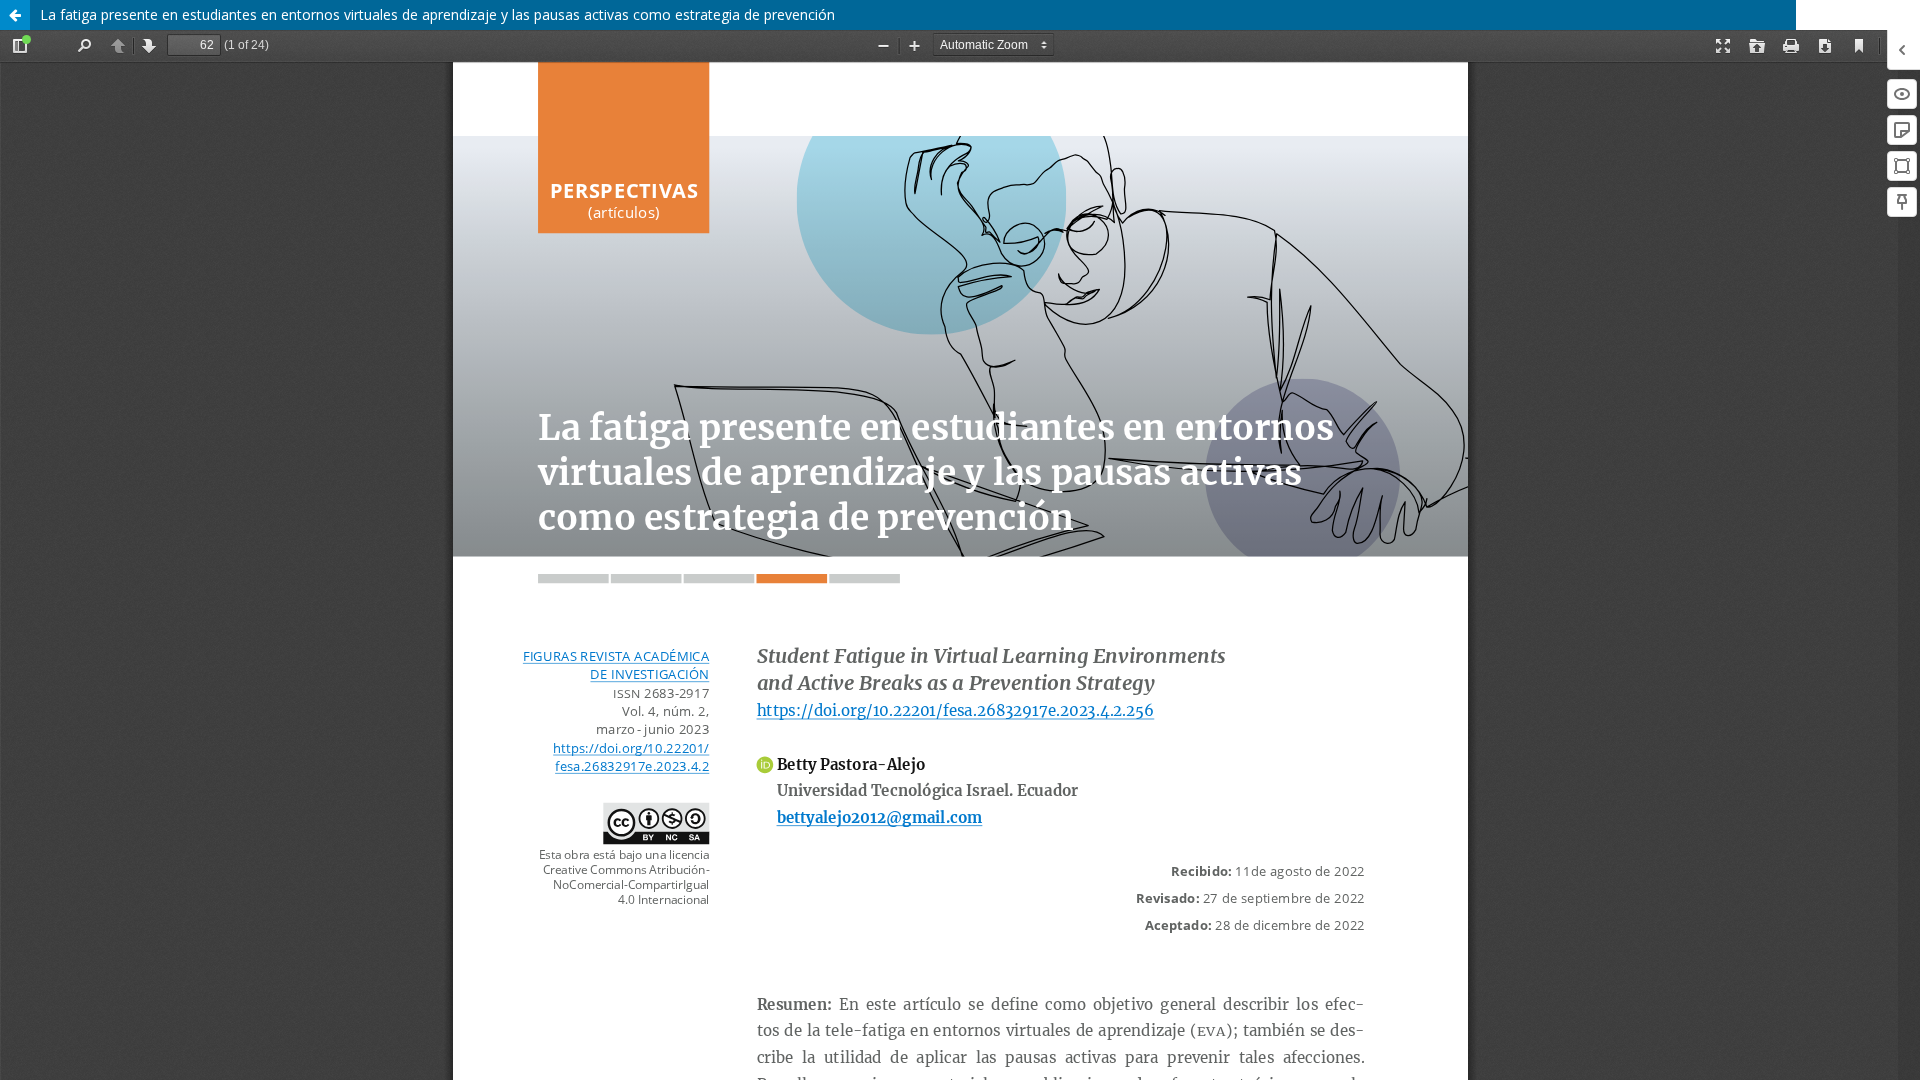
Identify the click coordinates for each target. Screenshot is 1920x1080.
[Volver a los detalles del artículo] (15, 15)
